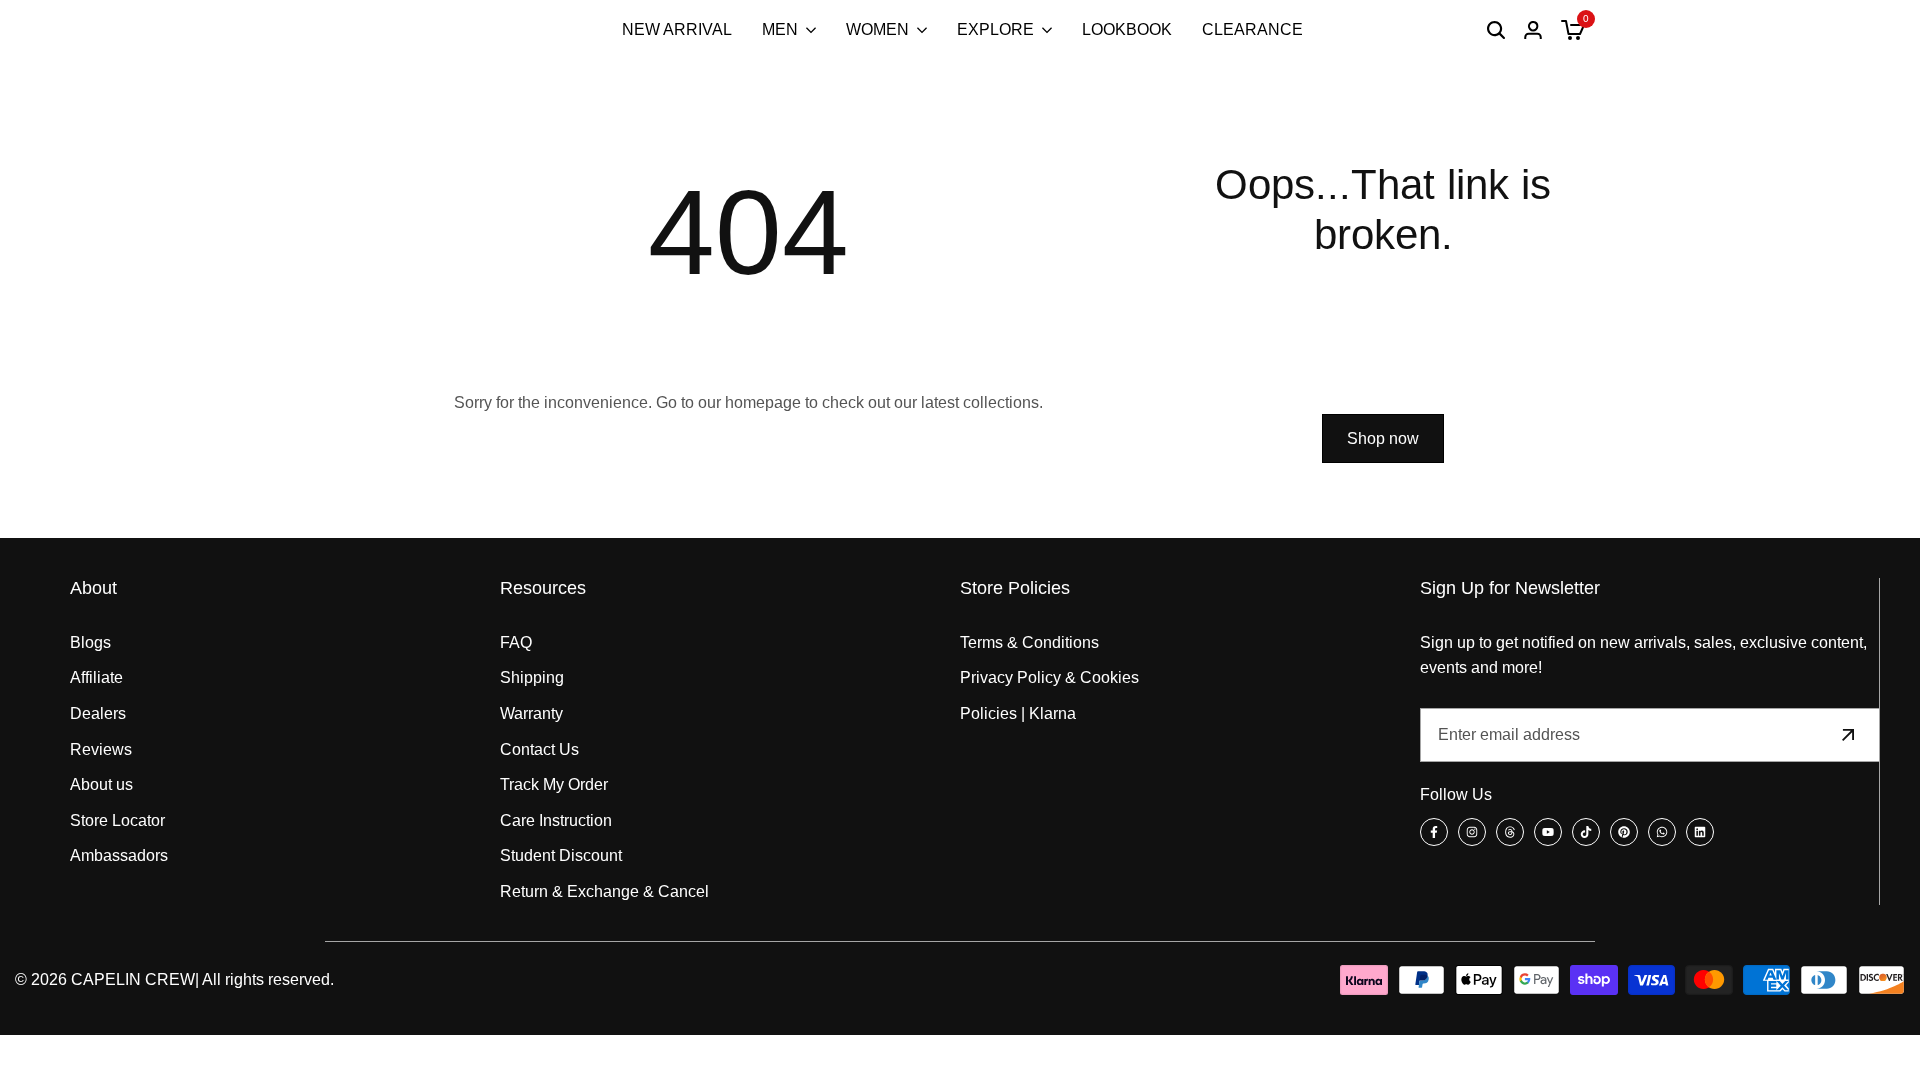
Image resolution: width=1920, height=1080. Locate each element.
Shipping (532, 677)
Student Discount (561, 855)
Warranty (531, 713)
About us (101, 784)
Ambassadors (119, 855)
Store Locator (117, 820)
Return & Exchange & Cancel (604, 891)
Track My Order (554, 784)
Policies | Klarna (1018, 713)
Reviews (101, 749)
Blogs (90, 642)
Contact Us (539, 749)
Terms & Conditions (1029, 642)
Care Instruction (556, 820)
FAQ (516, 642)
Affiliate (96, 677)
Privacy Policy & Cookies (1049, 677)
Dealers (98, 713)
